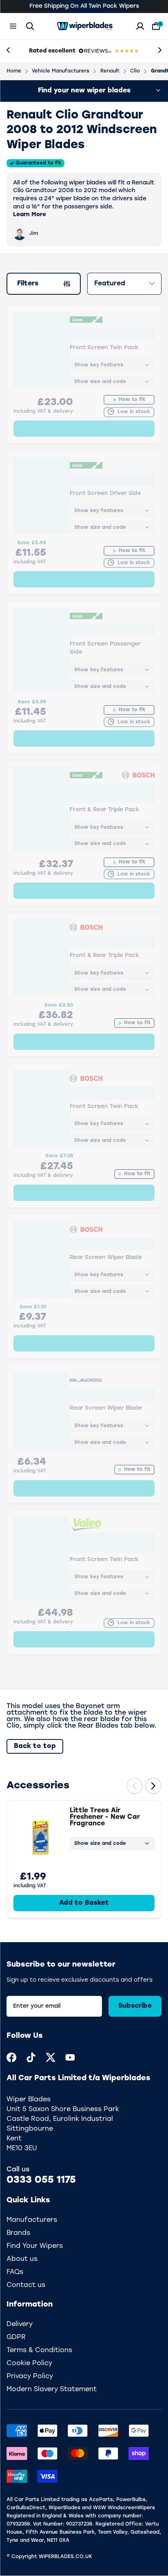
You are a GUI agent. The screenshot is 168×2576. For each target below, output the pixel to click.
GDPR (16, 2337)
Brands (18, 2233)
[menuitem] (11, 2057)
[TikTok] (31, 2057)
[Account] (140, 26)
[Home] (85, 26)
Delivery (20, 2324)
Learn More (30, 215)
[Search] (30, 26)
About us (22, 2259)
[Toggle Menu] (13, 26)
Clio (135, 71)
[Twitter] (51, 2057)
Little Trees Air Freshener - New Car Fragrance (105, 1817)
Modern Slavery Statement (52, 2390)
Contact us (26, 2285)
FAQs (15, 2272)
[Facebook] (11, 2057)
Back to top (35, 1746)
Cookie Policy (29, 2364)
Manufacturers (32, 2220)
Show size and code (100, 1844)
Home (14, 71)
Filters (33, 285)
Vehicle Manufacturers (61, 71)
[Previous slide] (135, 1786)
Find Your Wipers (35, 2246)
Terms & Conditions (39, 2350)
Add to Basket (84, 1903)
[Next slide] (153, 1786)
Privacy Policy (30, 2377)
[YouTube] (70, 2057)
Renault (110, 71)
